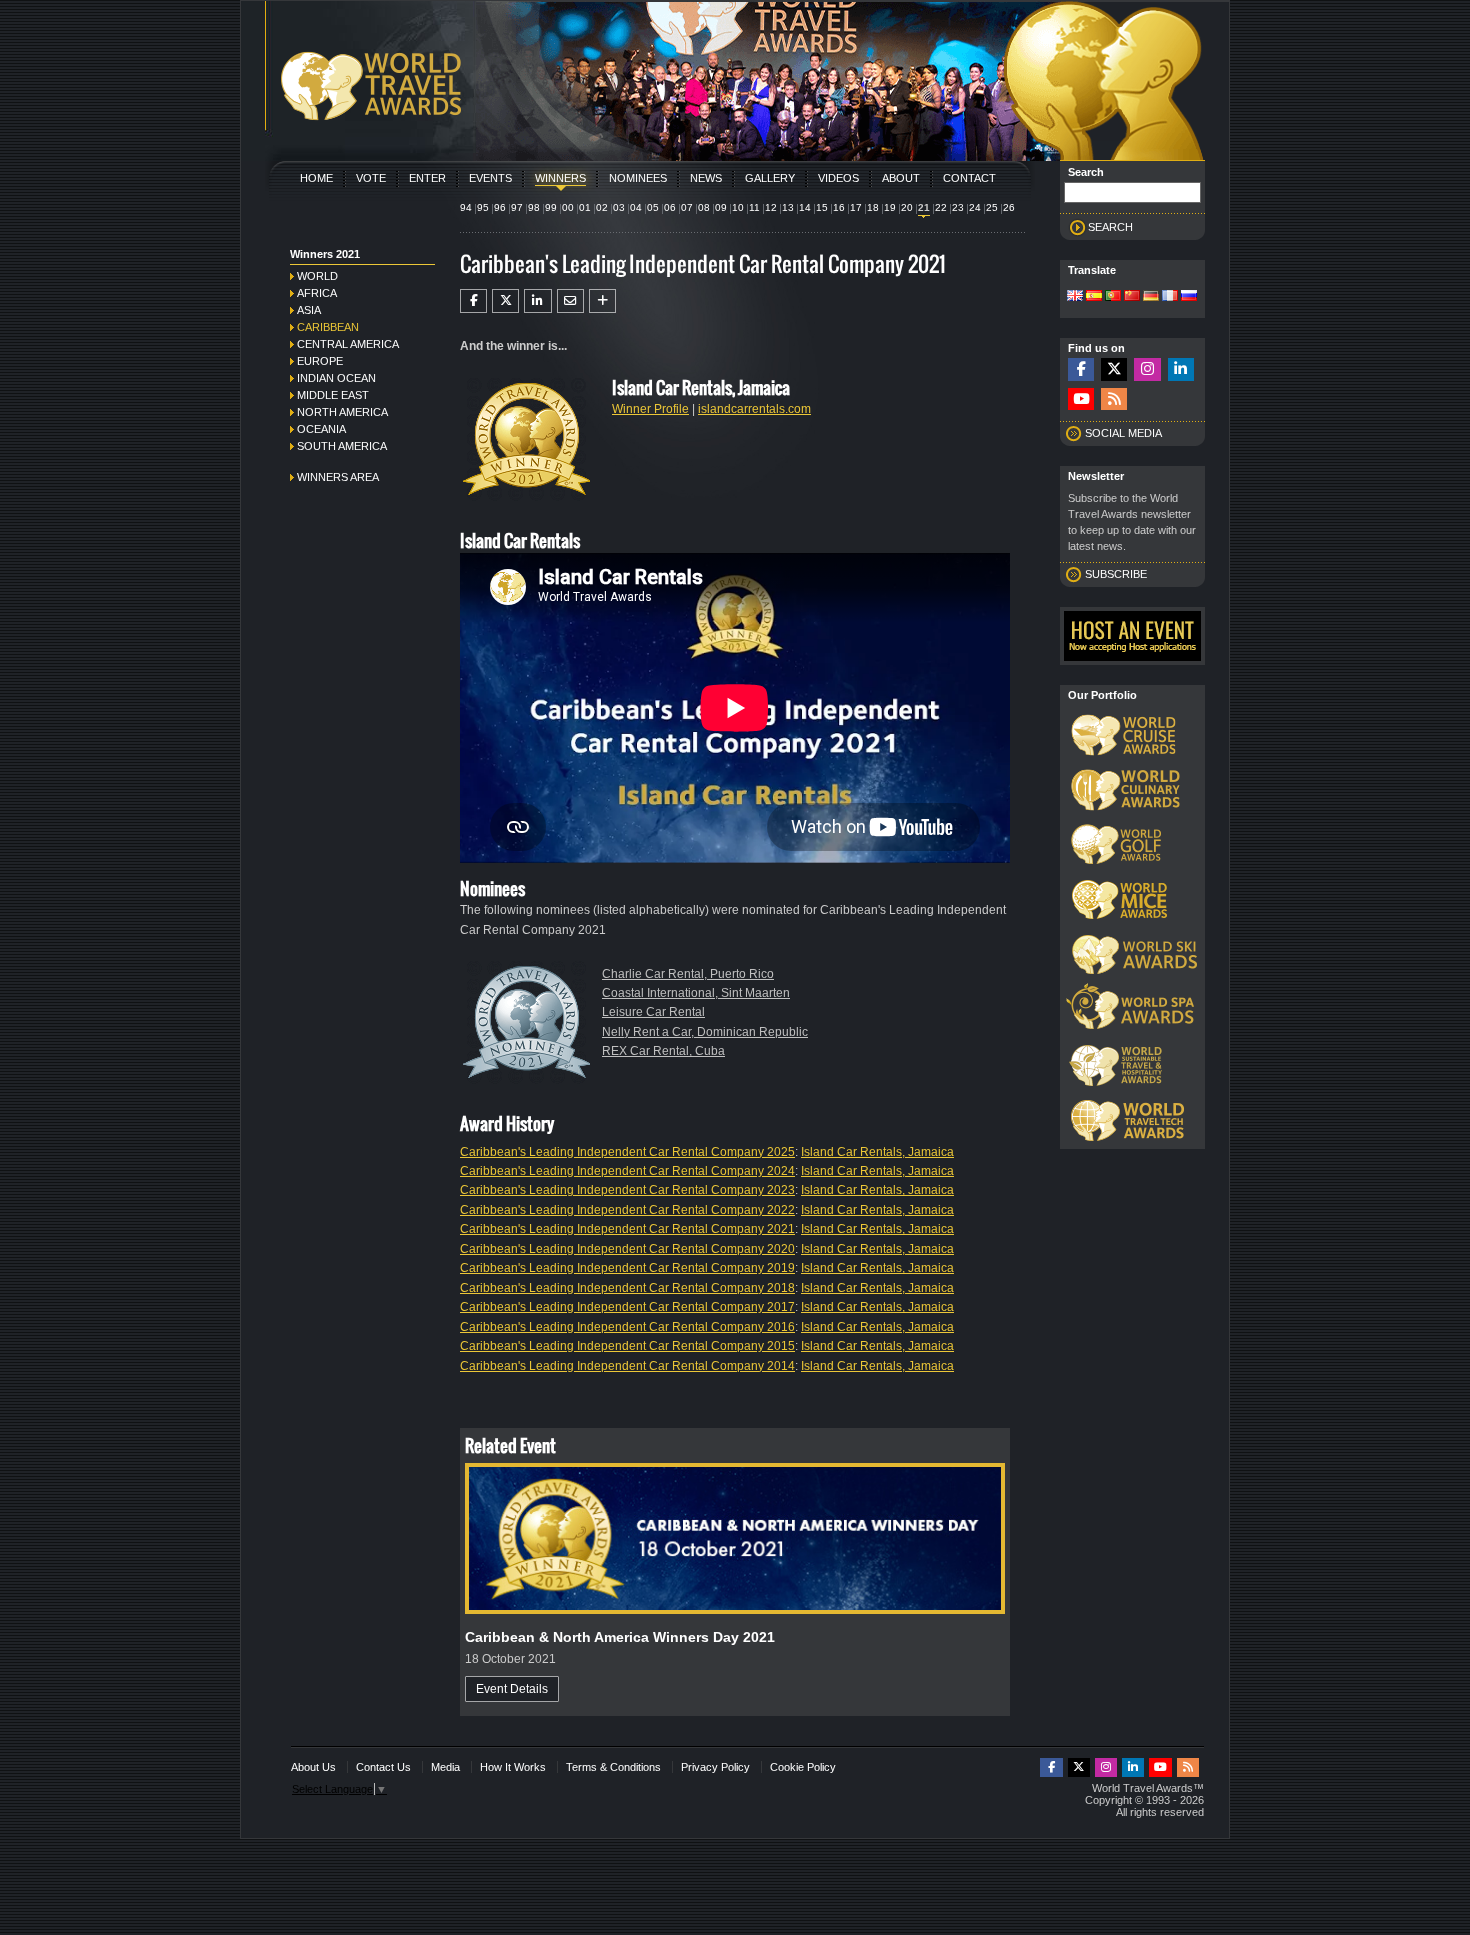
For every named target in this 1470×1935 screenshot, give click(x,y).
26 (1009, 207)
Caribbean (328, 327)
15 (822, 207)
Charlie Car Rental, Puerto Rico (688, 974)
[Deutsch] (1151, 297)
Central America (348, 344)
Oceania (321, 429)
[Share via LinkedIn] (537, 301)
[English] (1075, 297)
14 (805, 207)
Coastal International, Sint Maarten (696, 993)
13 (788, 207)
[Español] (1094, 297)
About (901, 178)
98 (534, 207)
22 (941, 207)
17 (856, 207)
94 (466, 207)
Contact (969, 178)
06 (670, 207)
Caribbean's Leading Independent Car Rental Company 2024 (627, 1171)
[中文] (1132, 297)
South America (342, 446)
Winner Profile (650, 409)
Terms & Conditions (613, 1767)
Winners (560, 178)
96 (500, 207)
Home (316, 178)
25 (992, 207)
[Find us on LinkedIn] (1181, 369)
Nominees (638, 178)
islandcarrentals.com (754, 409)
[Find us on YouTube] (1081, 399)
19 (890, 207)
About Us (313, 1767)
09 (721, 207)
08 (704, 207)
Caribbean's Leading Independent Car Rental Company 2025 (627, 1152)
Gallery (770, 178)
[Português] (1113, 297)
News (706, 178)
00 (568, 207)
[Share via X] (505, 301)
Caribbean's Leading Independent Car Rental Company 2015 (627, 1346)
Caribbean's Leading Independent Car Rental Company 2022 (627, 1210)
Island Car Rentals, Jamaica (877, 1152)
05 (653, 207)
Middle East (333, 395)
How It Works (513, 1767)
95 (483, 207)
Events (490, 178)
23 (958, 207)
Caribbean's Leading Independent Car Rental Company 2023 (627, 1190)
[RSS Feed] (1114, 399)
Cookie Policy (803, 1767)
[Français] (1170, 297)
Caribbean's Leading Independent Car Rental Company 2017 (627, 1307)
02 (602, 207)
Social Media (1123, 433)
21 (924, 207)
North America (342, 412)
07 (687, 207)
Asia (309, 310)
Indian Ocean (336, 378)
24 (975, 207)
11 (754, 207)
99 (551, 207)
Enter (427, 178)
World (317, 276)
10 (738, 207)
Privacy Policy (715, 1767)
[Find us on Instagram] (1147, 369)
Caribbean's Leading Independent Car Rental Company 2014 (627, 1366)
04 (636, 207)
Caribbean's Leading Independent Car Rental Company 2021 (627, 1229)
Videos (838, 178)
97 (517, 207)
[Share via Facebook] (473, 301)
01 (585, 207)
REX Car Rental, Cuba (663, 1051)
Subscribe (1116, 574)
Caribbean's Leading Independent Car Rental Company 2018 (627, 1288)
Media (445, 1767)
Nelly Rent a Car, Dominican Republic (705, 1032)
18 (873, 207)
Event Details (512, 1689)
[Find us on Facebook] (1081, 369)
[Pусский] (1189, 297)
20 (907, 207)
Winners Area (338, 477)
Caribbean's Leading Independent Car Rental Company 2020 (627, 1249)
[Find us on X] (1114, 369)
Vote (371, 178)
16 (839, 207)
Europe (320, 361)
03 (619, 207)
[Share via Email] (570, 301)
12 (771, 207)
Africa (317, 293)
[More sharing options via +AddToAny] (602, 301)
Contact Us (383, 1767)
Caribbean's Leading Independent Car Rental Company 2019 (627, 1268)
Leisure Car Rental (653, 1012)
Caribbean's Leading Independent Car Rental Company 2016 (627, 1327)
